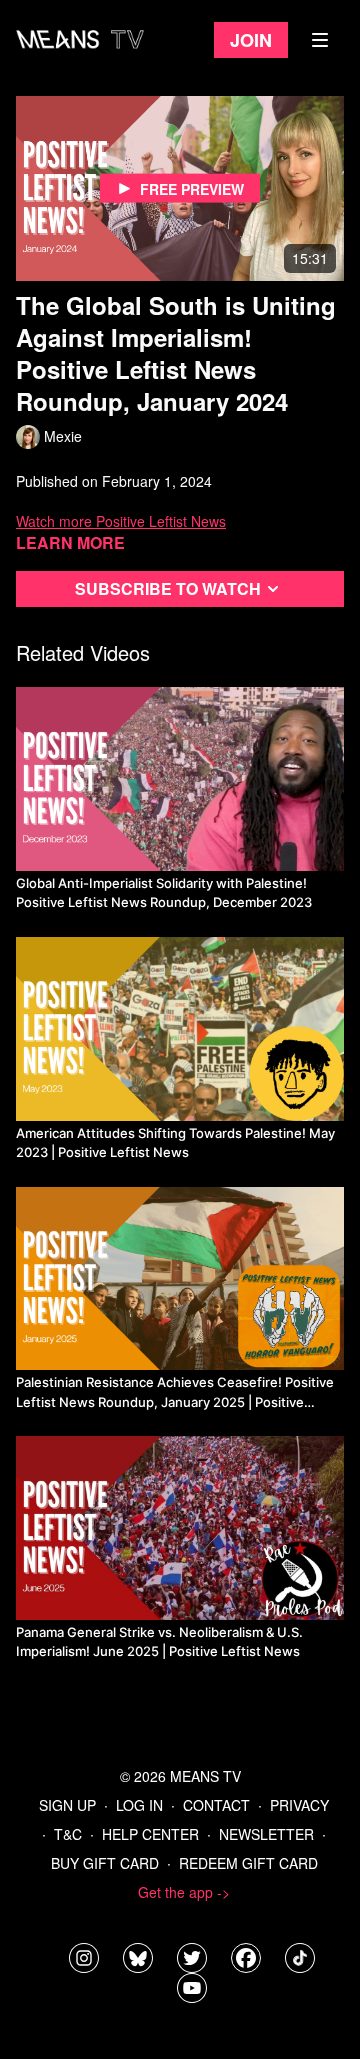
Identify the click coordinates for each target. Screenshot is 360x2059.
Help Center (150, 1834)
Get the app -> (184, 1892)
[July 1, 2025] (180, 1528)
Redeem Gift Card (248, 1863)
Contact (216, 1805)
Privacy (299, 1805)
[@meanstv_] (300, 1958)
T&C (68, 1834)
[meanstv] (246, 1958)
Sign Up (67, 1805)
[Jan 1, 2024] (180, 779)
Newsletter (266, 1834)
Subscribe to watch (168, 588)
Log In (139, 1805)
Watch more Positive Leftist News (121, 521)
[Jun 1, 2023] (180, 1029)
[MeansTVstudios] (138, 1958)
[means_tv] (84, 1958)
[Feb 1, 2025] (180, 1279)
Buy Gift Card (105, 1863)
